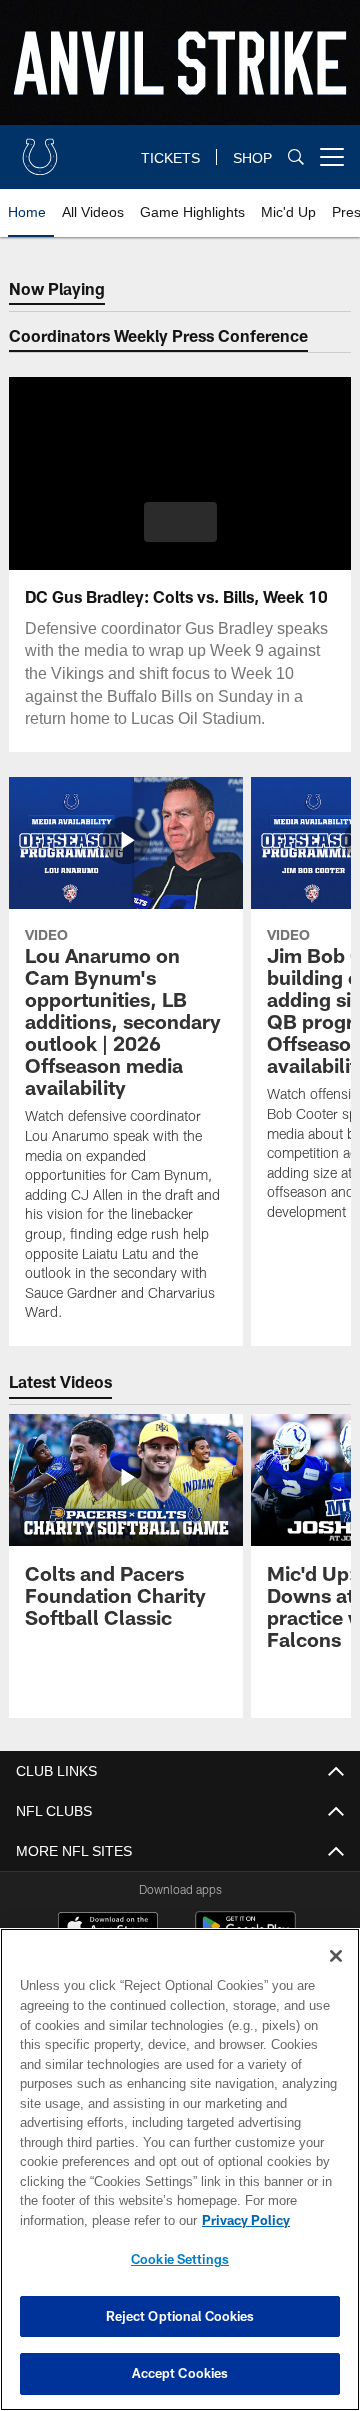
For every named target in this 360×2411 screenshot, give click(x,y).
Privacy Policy (87, 2220)
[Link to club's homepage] (40, 149)
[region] (180, 2169)
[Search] (296, 157)
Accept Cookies (180, 2373)
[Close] (336, 1956)
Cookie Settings (180, 2259)
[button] (180, 522)
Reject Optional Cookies (180, 2316)
